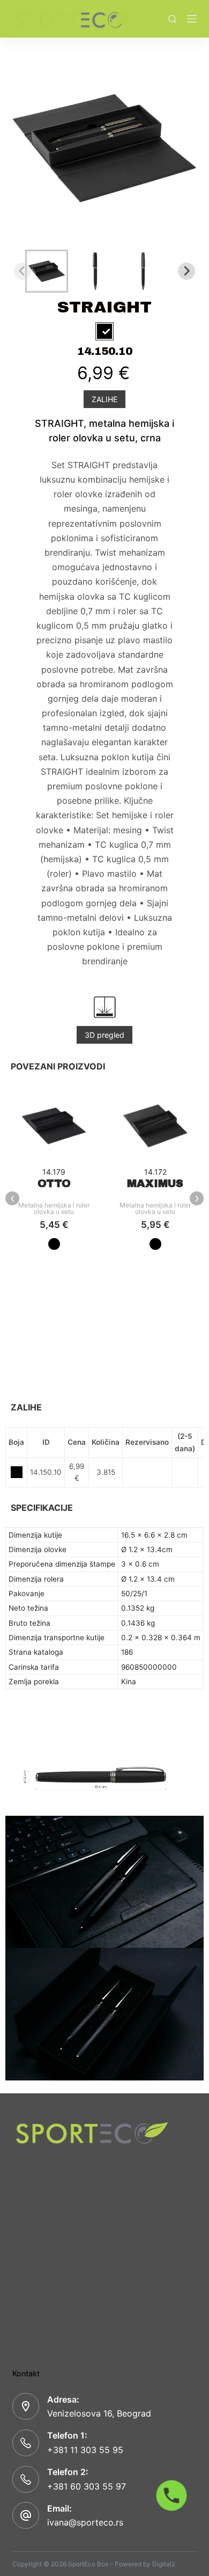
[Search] (172, 19)
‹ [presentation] (13, 1198)
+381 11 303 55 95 (85, 2450)
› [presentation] (197, 1198)
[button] (47, 271)
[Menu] (192, 19)
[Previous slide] (23, 271)
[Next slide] (186, 271)
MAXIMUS (155, 1183)
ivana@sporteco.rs (85, 2522)
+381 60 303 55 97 (87, 2486)
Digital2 (164, 2564)
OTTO (54, 1183)
